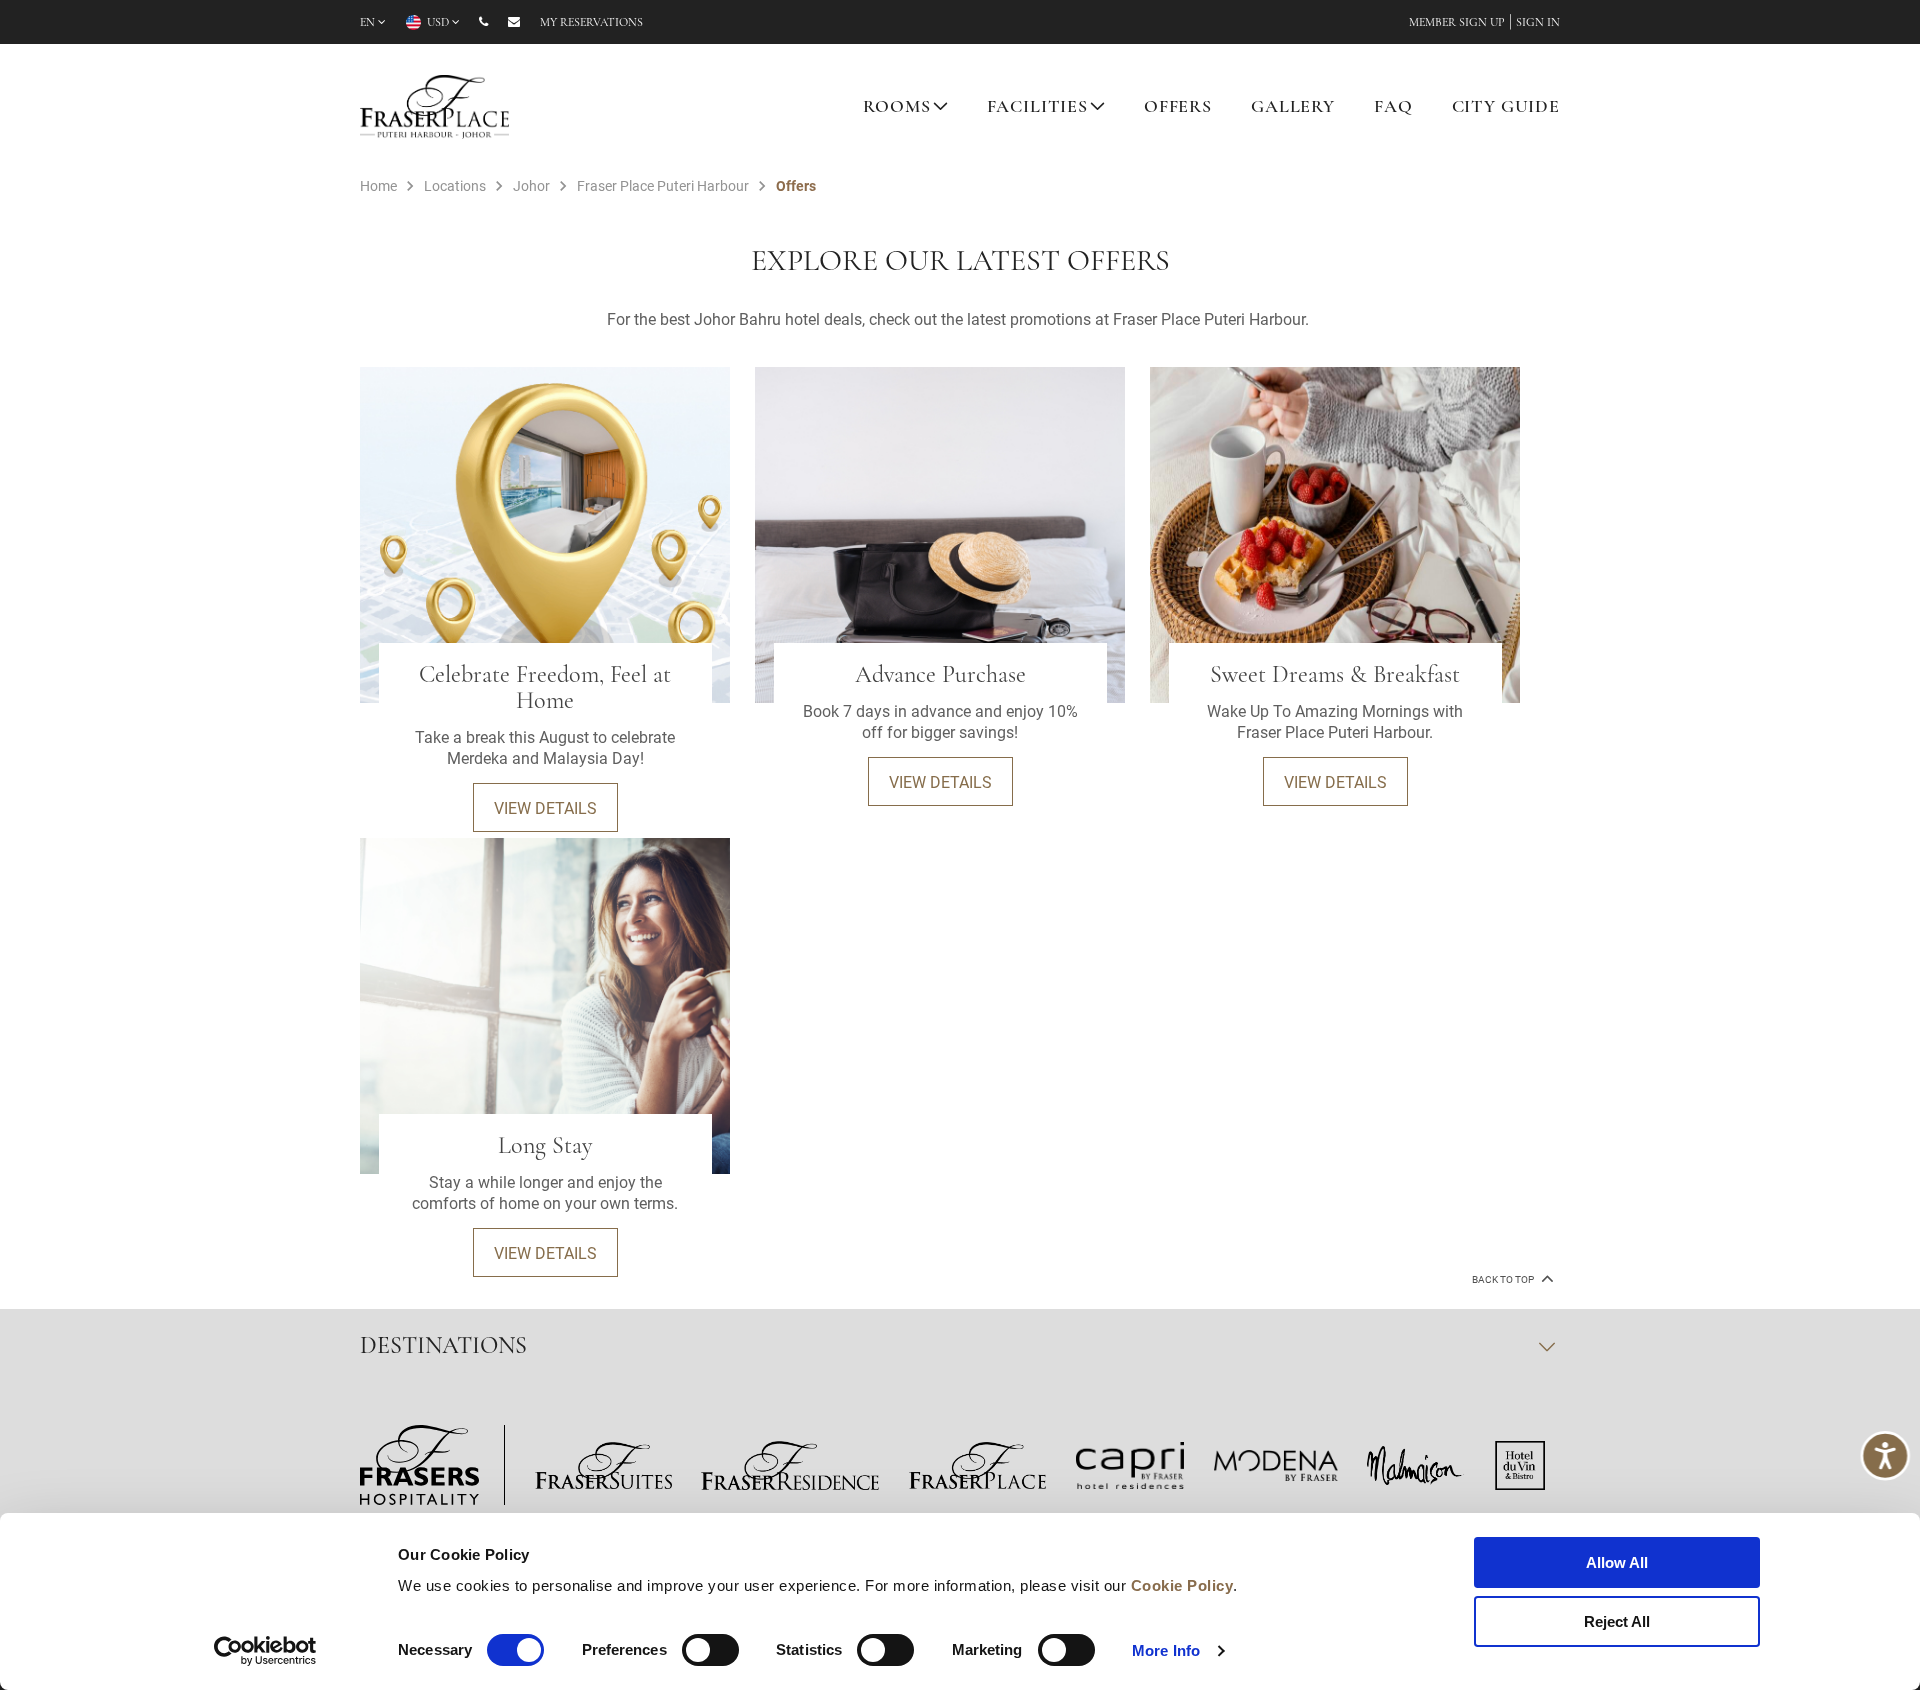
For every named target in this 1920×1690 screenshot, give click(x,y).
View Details (545, 807)
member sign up (1457, 23)
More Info (1166, 1650)
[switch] (710, 1650)
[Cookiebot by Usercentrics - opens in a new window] (265, 1651)
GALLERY (1293, 108)
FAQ (1393, 108)
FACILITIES (1038, 108)
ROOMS (896, 108)
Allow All (1617, 1562)
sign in (1538, 23)
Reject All (1617, 1621)
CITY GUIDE (1506, 108)
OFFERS (1178, 108)
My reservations (591, 23)
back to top (1504, 1279)
